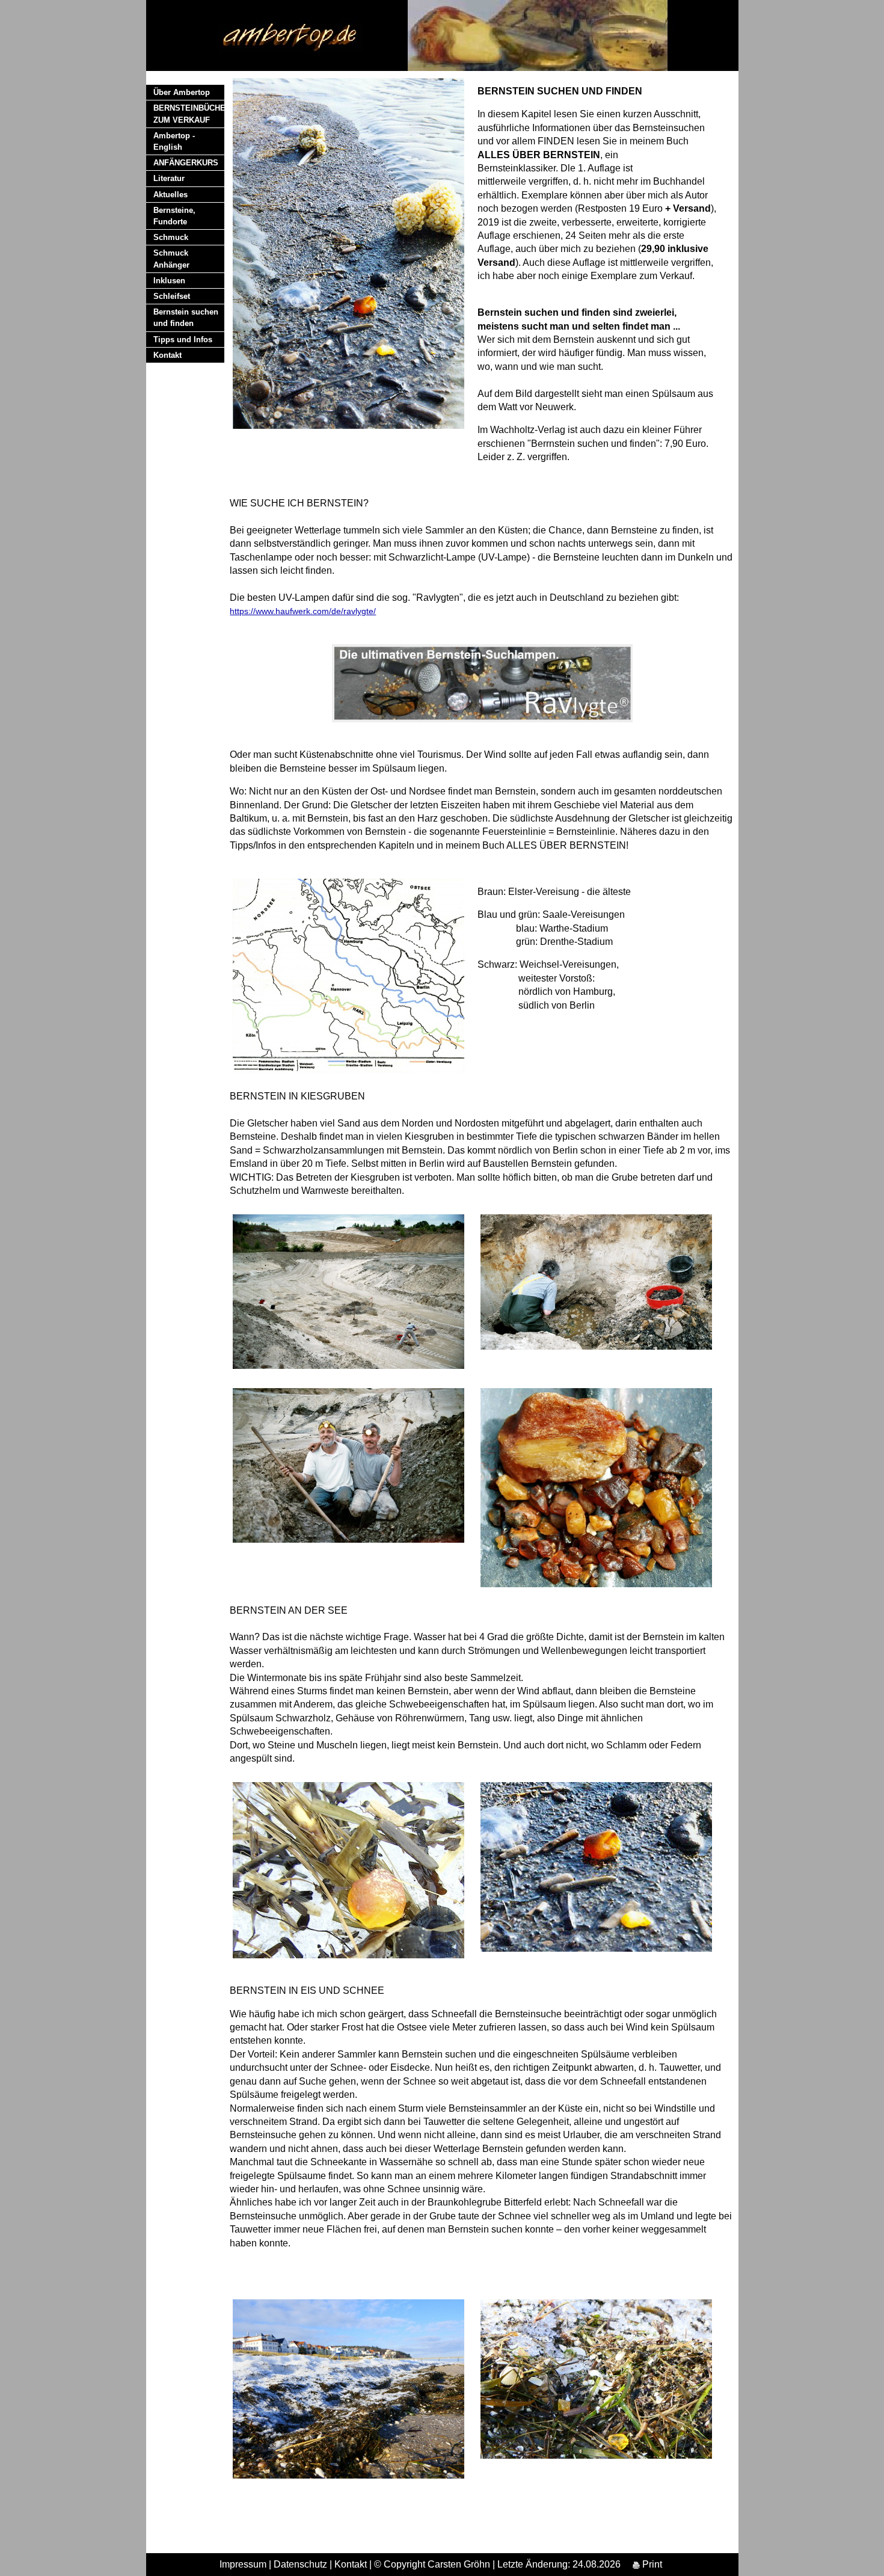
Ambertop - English (174, 141)
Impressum (243, 2564)
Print (651, 2564)
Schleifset (172, 296)
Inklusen (169, 281)
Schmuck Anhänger (171, 259)
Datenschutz (300, 2564)
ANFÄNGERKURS (186, 163)
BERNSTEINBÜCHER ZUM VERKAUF (189, 114)
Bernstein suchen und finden (186, 318)
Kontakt (167, 355)
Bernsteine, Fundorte (174, 216)
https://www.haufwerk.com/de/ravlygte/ (303, 611)
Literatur (169, 178)
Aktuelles (170, 195)
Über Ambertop (182, 92)
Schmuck (171, 237)
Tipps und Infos (183, 340)
